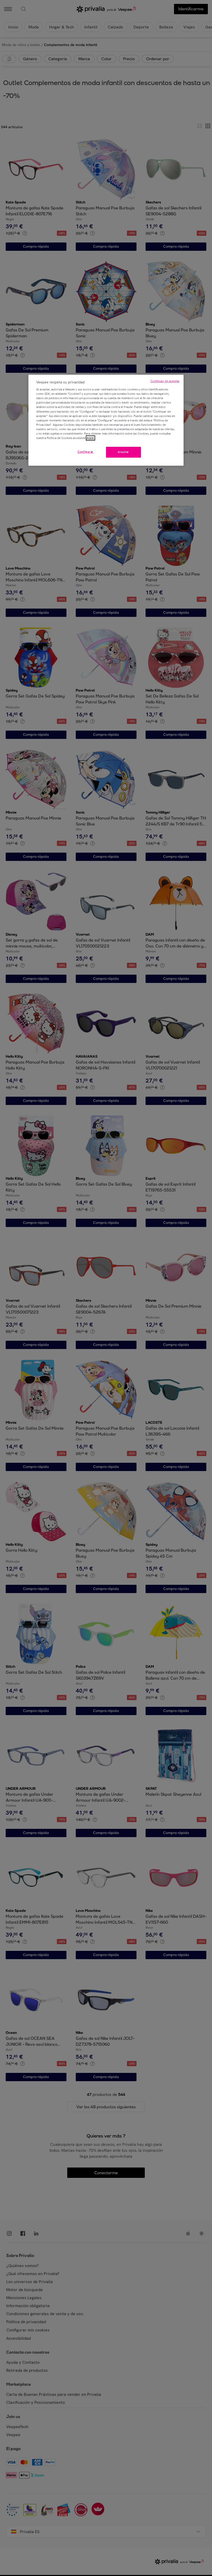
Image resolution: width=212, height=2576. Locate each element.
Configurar (86, 452)
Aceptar (123, 452)
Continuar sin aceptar (165, 381)
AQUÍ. (90, 438)
